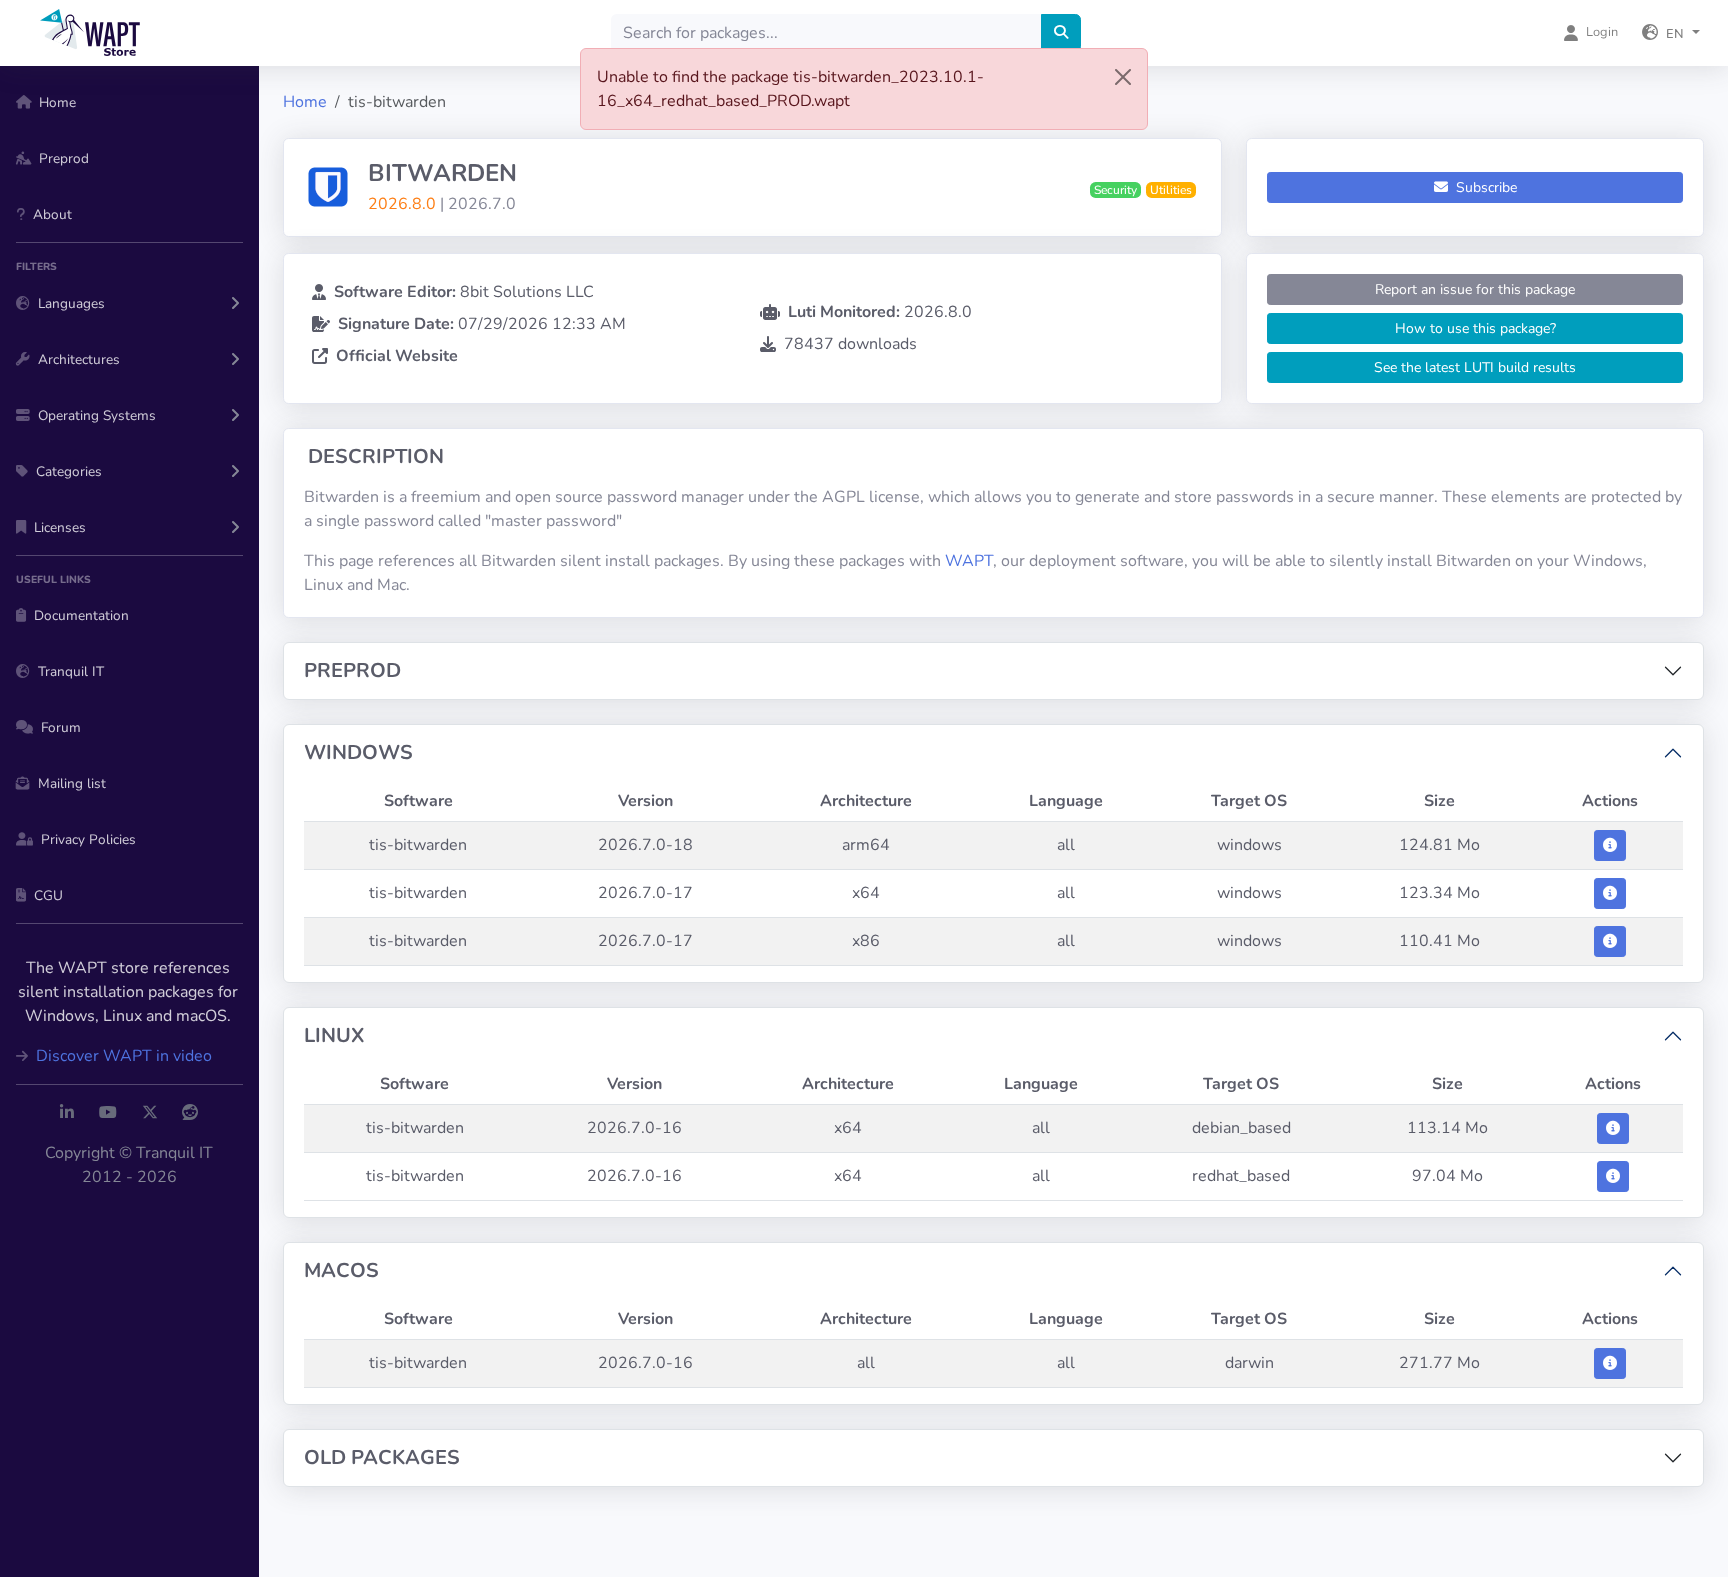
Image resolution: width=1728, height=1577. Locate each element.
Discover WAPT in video (122, 1056)
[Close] (1123, 77)
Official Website (397, 356)
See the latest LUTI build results (1475, 367)
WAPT (969, 561)
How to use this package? (1475, 328)
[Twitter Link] (150, 1113)
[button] (1671, 33)
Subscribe (1484, 187)
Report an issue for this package (1475, 289)
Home (305, 102)
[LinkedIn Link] (67, 1113)
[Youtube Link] (108, 1113)
